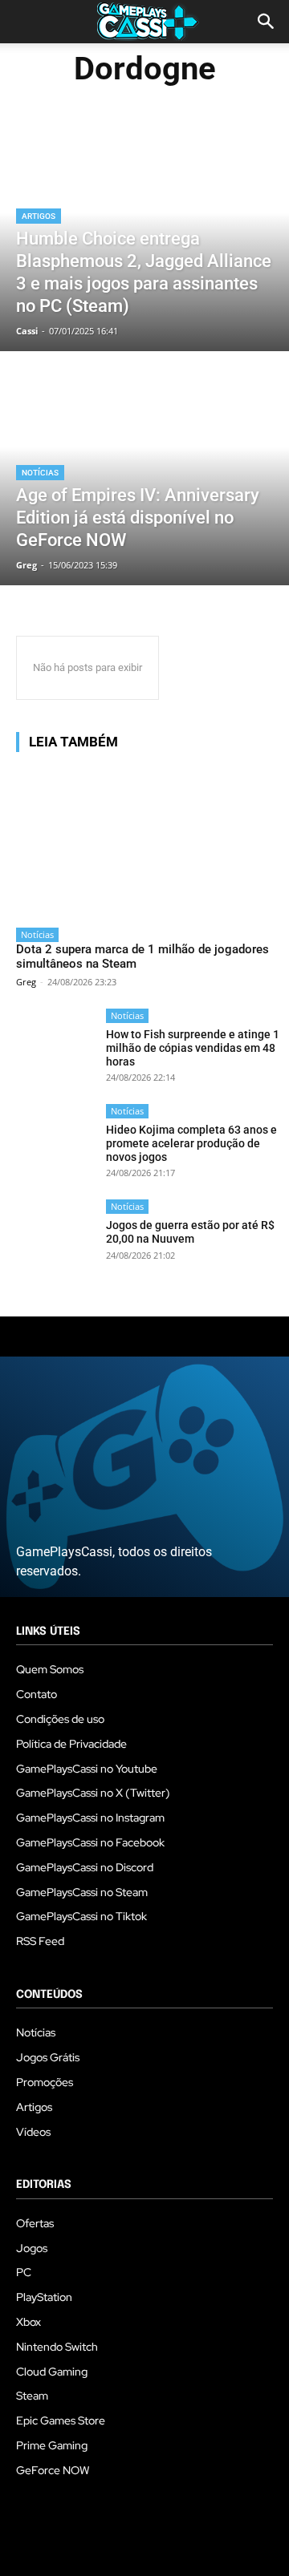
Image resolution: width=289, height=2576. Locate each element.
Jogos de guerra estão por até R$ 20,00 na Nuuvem (190, 1232)
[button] (267, 22)
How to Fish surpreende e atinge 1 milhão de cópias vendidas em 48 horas (193, 1048)
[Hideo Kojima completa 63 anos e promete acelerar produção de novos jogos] (56, 1144)
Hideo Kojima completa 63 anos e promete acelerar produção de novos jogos (191, 1143)
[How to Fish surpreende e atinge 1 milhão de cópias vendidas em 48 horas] (56, 1048)
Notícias (40, 473)
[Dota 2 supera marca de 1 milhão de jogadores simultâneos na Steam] (149, 842)
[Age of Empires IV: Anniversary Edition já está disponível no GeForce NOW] (144, 470)
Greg (26, 982)
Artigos (39, 216)
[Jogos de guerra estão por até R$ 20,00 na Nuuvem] (56, 1239)
